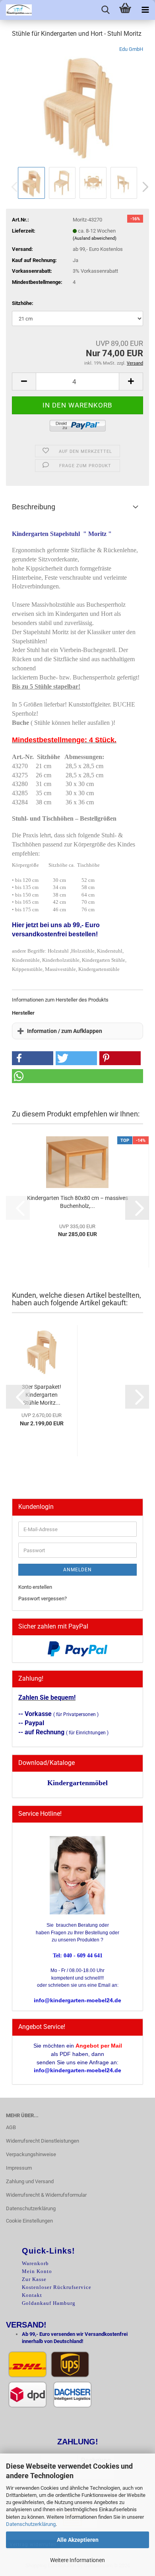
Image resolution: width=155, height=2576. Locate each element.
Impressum (19, 2168)
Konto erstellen (35, 1587)
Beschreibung (34, 507)
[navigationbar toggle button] (145, 10)
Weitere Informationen (77, 2560)
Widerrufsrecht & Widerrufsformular (46, 2195)
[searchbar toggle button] (105, 10)
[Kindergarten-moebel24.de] (16, 10)
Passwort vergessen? (43, 1599)
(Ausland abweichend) (95, 238)
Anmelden (77, 1570)
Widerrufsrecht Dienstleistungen (43, 2141)
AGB (11, 2127)
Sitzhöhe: (23, 303)
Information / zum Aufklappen (65, 1031)
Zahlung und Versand (30, 2181)
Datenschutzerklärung (31, 2524)
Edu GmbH (131, 49)
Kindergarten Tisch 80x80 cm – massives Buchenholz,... (77, 1202)
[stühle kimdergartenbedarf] (78, 105)
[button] (143, 187)
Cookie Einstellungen (29, 2221)
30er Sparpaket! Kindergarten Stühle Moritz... (42, 1395)
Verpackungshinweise (31, 2154)
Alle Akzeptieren (78, 2540)
